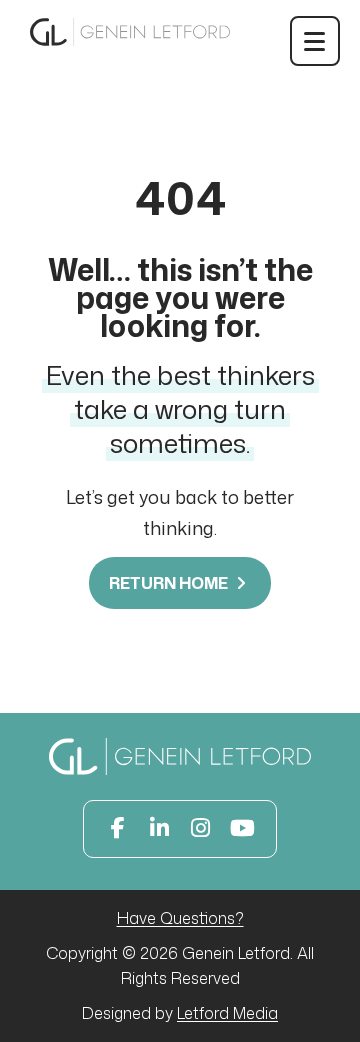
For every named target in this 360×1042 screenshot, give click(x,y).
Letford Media (227, 1013)
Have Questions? (180, 918)
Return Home (170, 583)
